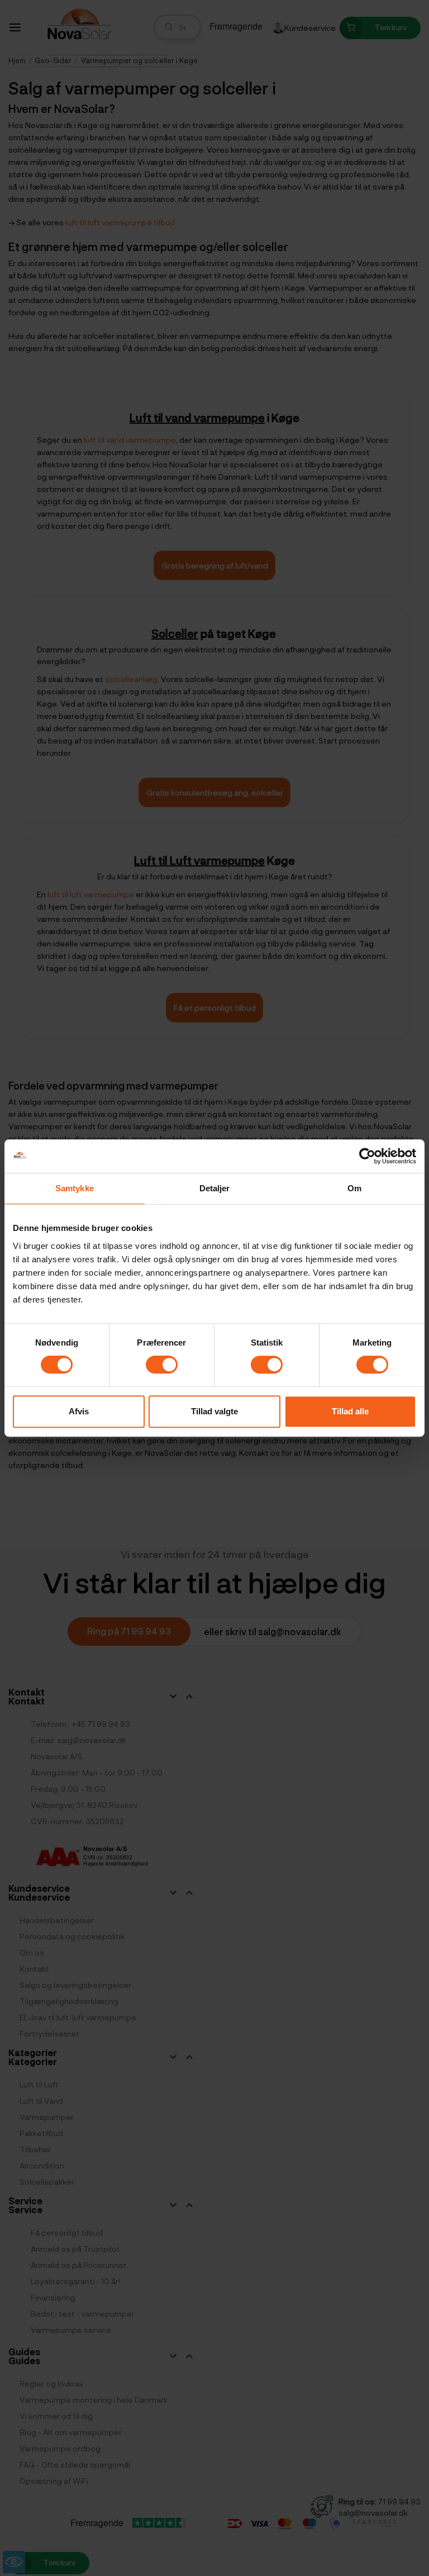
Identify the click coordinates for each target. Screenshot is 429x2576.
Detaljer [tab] (215, 1188)
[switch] (162, 1365)
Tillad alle (350, 1411)
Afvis (79, 1411)
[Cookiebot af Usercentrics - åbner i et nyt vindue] (367, 1156)
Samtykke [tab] (75, 1188)
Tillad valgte (214, 1411)
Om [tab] (354, 1188)
